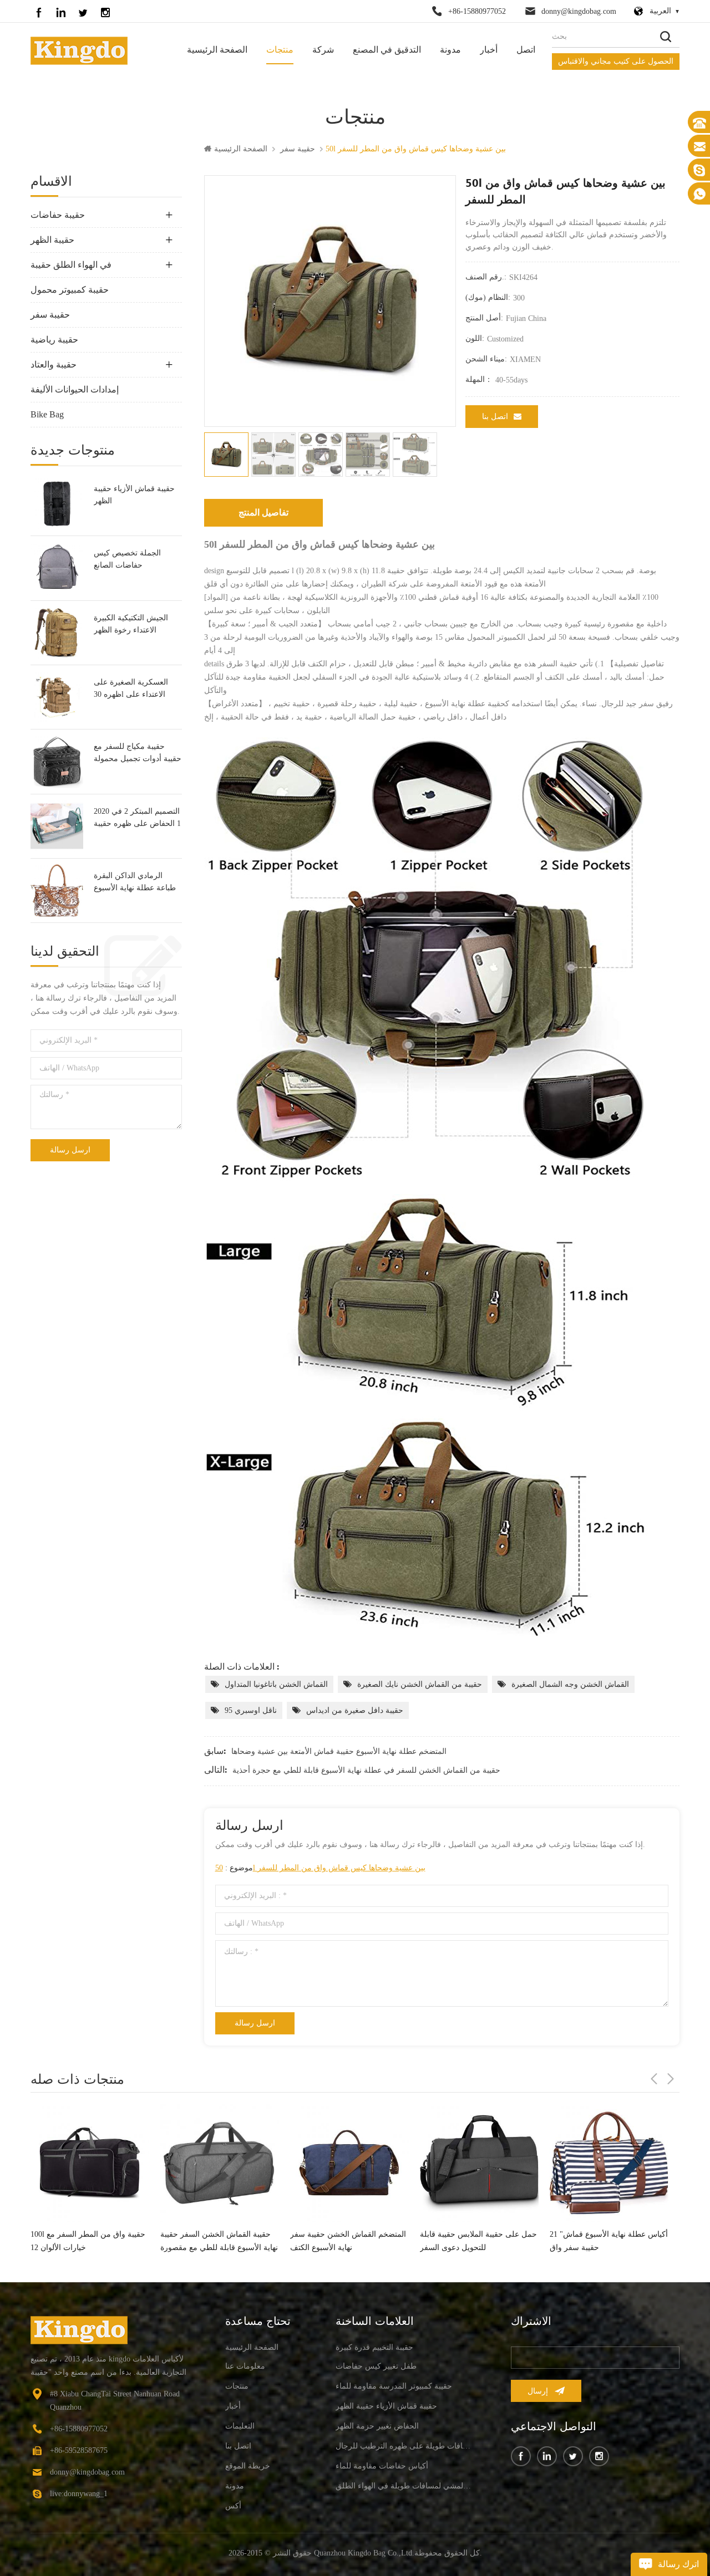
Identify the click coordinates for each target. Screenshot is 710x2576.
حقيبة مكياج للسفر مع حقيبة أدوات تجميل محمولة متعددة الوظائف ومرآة (138, 754)
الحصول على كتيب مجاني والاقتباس (616, 61)
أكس (233, 2506)
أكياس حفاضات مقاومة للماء (382, 2466)
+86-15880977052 (477, 11)
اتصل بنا (495, 417)
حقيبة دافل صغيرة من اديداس (355, 1710)
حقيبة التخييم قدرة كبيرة (374, 2347)
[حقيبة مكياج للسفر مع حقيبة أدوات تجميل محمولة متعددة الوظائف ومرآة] (57, 761)
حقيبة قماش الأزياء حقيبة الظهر (134, 495)
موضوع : (320, 1868)
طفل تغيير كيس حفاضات (376, 2366)
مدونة (450, 50)
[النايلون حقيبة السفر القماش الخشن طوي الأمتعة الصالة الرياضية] (609, 2159)
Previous (654, 2079)
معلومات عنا (245, 2366)
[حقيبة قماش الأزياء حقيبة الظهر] (57, 504)
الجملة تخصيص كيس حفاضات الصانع (127, 559)
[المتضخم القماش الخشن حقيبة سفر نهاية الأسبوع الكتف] (220, 2163)
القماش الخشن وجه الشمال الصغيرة (570, 1684)
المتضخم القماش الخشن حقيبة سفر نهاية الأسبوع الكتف (218, 2241)
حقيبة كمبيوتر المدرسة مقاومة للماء (394, 2386)
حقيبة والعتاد (54, 364)
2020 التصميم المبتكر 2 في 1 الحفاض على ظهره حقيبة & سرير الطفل (137, 818)
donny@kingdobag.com (579, 11)
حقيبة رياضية (54, 340)
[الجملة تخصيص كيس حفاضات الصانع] (57, 568)
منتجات (280, 50)
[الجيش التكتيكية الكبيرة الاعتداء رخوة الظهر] (57, 633)
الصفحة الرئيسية (217, 50)
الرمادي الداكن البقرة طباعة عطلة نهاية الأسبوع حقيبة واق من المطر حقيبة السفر (137, 883)
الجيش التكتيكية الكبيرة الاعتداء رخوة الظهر (131, 624)
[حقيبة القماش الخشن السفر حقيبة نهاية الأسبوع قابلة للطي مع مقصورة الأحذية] (90, 2163)
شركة (323, 50)
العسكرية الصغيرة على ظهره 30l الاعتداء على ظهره (131, 689)
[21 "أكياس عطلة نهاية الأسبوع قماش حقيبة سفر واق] (479, 2163)
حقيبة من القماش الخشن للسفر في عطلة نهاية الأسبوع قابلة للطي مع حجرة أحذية (366, 1770)
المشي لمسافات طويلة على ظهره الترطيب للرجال (404, 2446)
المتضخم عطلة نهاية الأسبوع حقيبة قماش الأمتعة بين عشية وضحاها (339, 1751)
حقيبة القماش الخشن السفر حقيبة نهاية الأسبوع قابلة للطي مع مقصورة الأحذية (89, 2242)
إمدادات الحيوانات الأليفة (75, 389)
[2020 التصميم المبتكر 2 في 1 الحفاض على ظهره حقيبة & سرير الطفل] (57, 826)
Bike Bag (47, 414)
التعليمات (240, 2426)
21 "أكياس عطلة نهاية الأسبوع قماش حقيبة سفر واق (479, 2241)
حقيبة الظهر (52, 240)
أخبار (489, 50)
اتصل (526, 50)
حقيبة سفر (298, 149)
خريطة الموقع (248, 2466)
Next (671, 2079)
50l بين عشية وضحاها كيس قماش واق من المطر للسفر (320, 1868)
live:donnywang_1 (79, 2494)
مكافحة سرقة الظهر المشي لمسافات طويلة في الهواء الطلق (404, 2486)
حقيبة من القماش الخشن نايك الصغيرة (420, 1684)
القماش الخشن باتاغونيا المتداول (276, 1684)
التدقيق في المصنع (387, 50)
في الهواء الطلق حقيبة (71, 265)
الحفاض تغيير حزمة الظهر (377, 2426)
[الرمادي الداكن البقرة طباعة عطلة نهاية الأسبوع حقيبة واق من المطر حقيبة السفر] (57, 891)
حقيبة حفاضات (58, 215)
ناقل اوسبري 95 (251, 1710)
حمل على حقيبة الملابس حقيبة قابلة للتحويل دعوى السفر (349, 2241)
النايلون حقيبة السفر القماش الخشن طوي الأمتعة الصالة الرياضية (608, 2234)
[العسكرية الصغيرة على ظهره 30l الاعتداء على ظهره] (57, 697)
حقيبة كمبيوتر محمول (70, 290)
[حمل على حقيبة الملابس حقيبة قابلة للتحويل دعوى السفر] (349, 2163)
